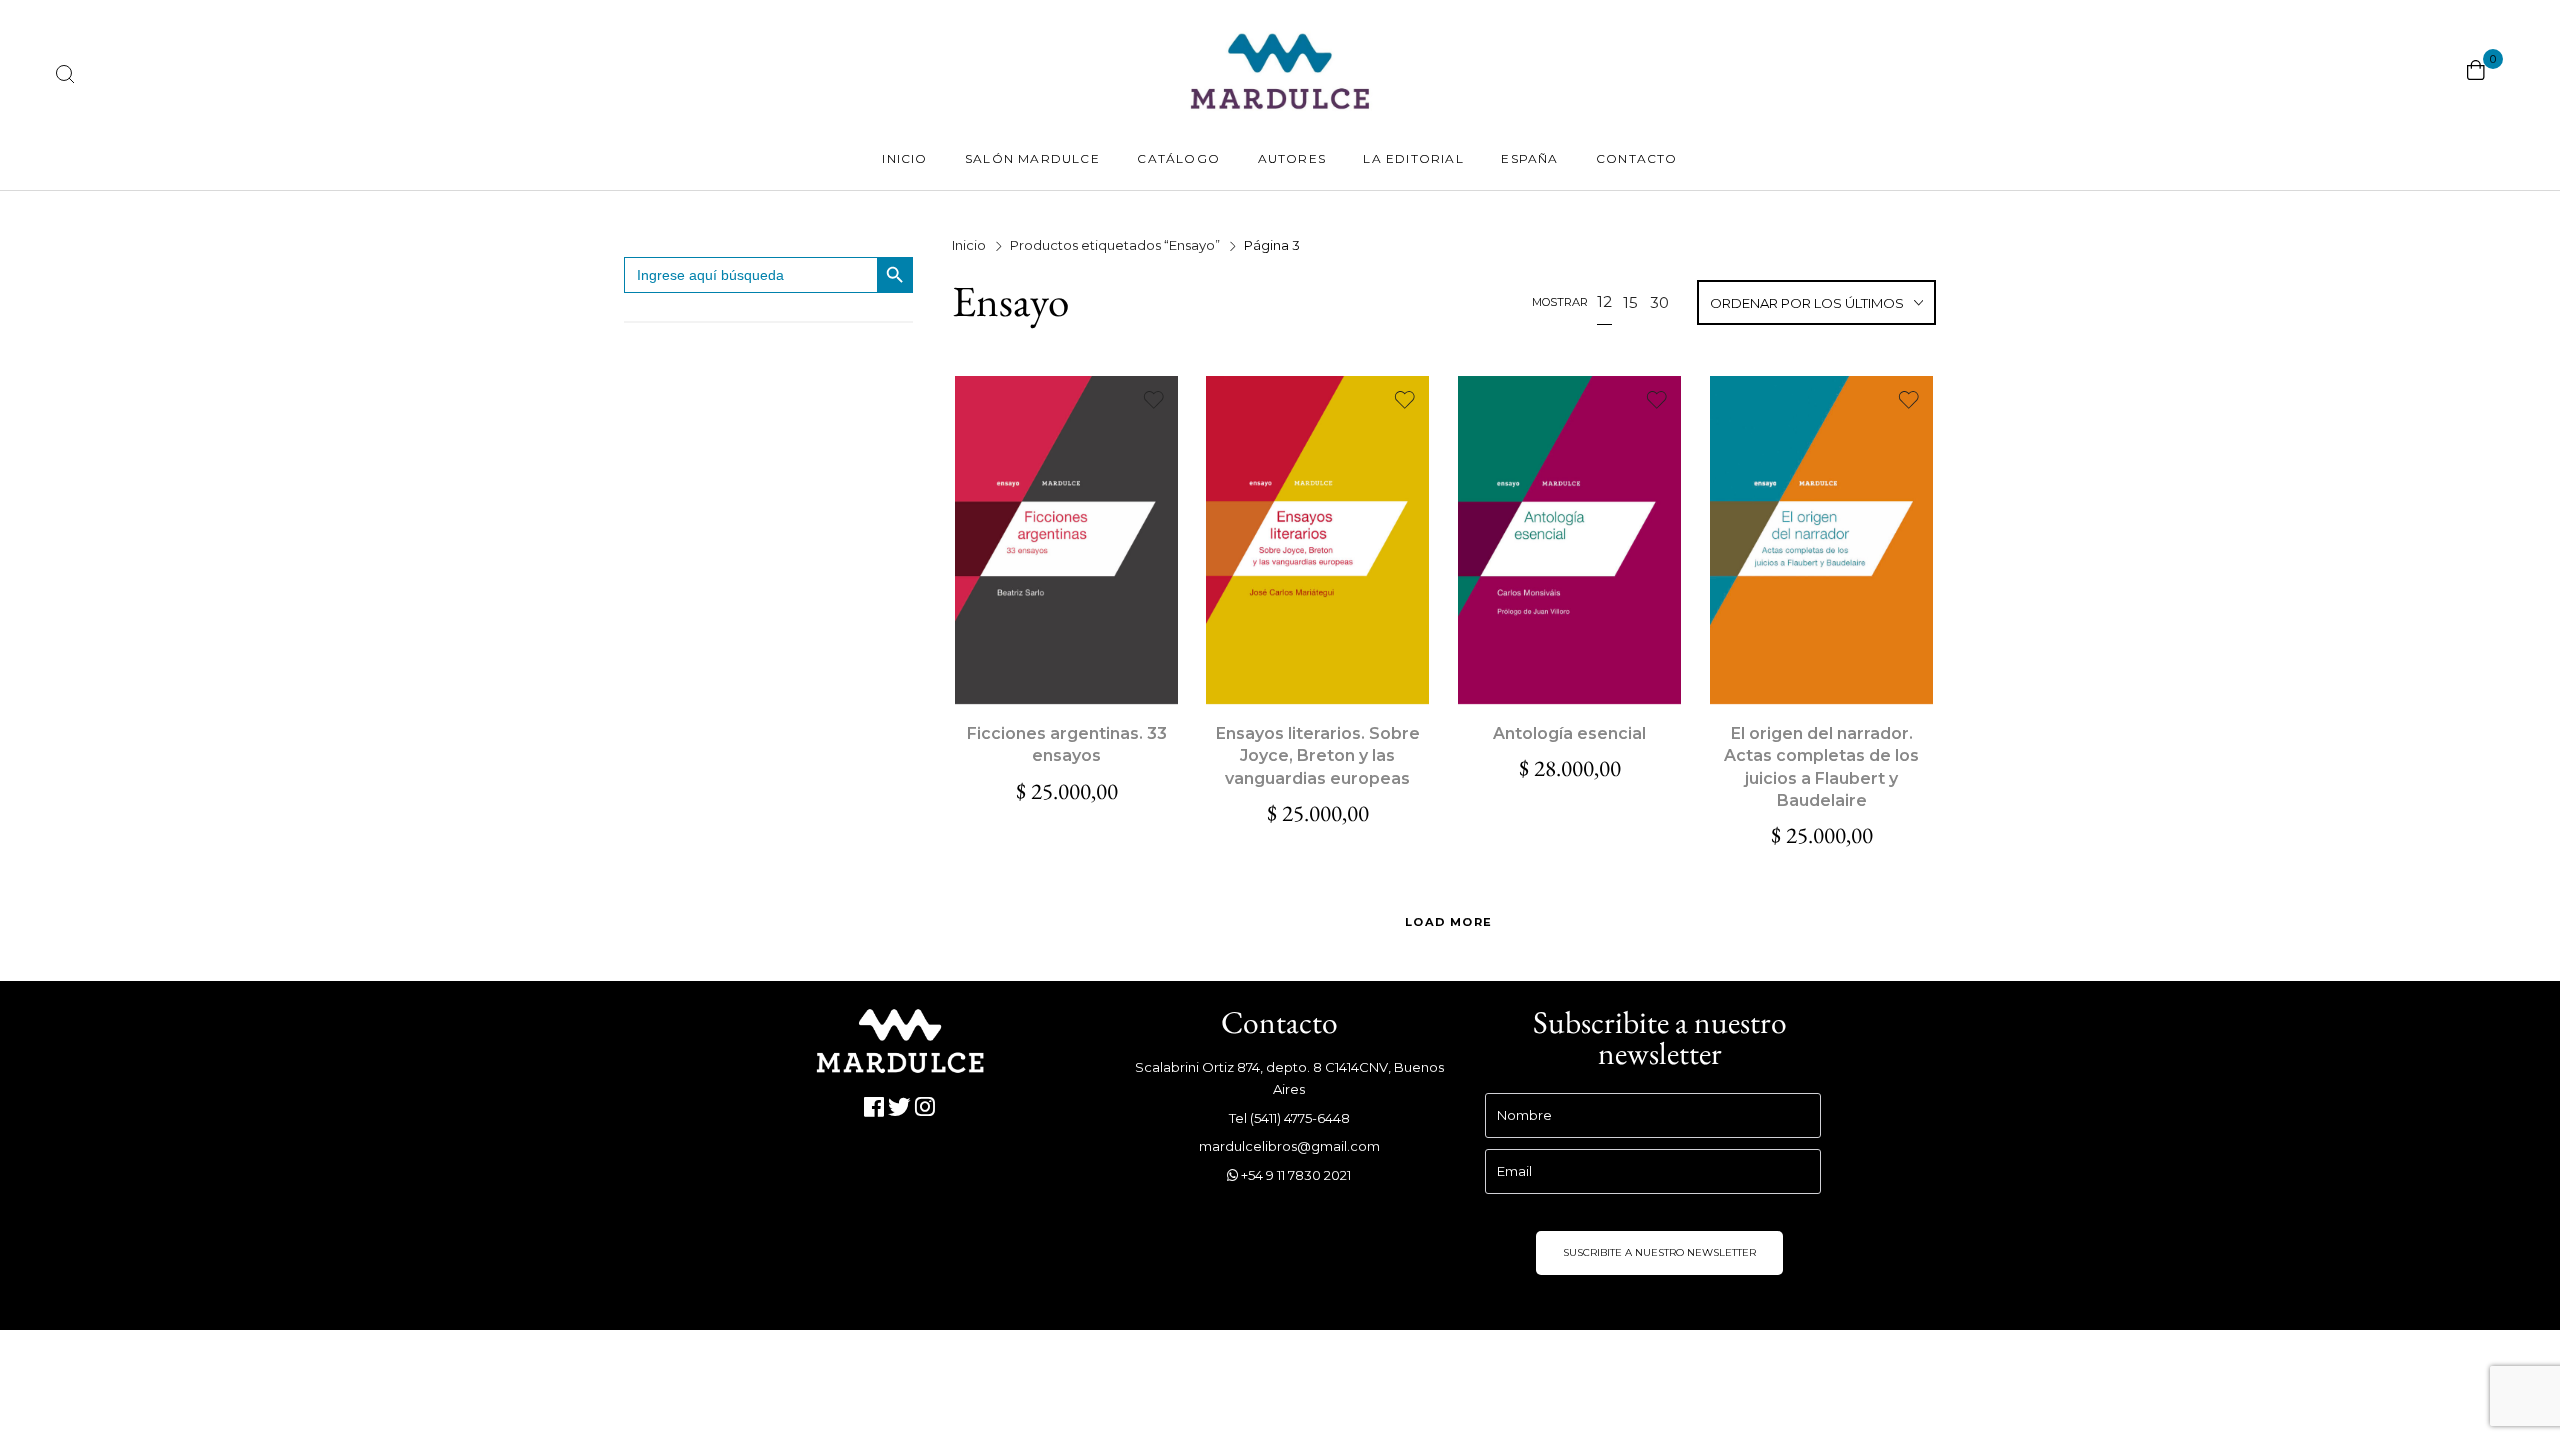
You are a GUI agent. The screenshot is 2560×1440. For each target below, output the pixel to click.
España (1529, 158)
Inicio (904, 158)
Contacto (1637, 158)
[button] (1067, 540)
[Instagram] (925, 1107)
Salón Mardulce (1032, 158)
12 (1604, 301)
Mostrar (1560, 302)
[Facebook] (874, 1107)
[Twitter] (900, 1107)
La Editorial (1413, 158)
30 (1659, 302)
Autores (1292, 158)
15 (1630, 302)
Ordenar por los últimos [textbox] (1807, 303)
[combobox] (1816, 304)
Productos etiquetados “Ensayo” (1115, 245)
